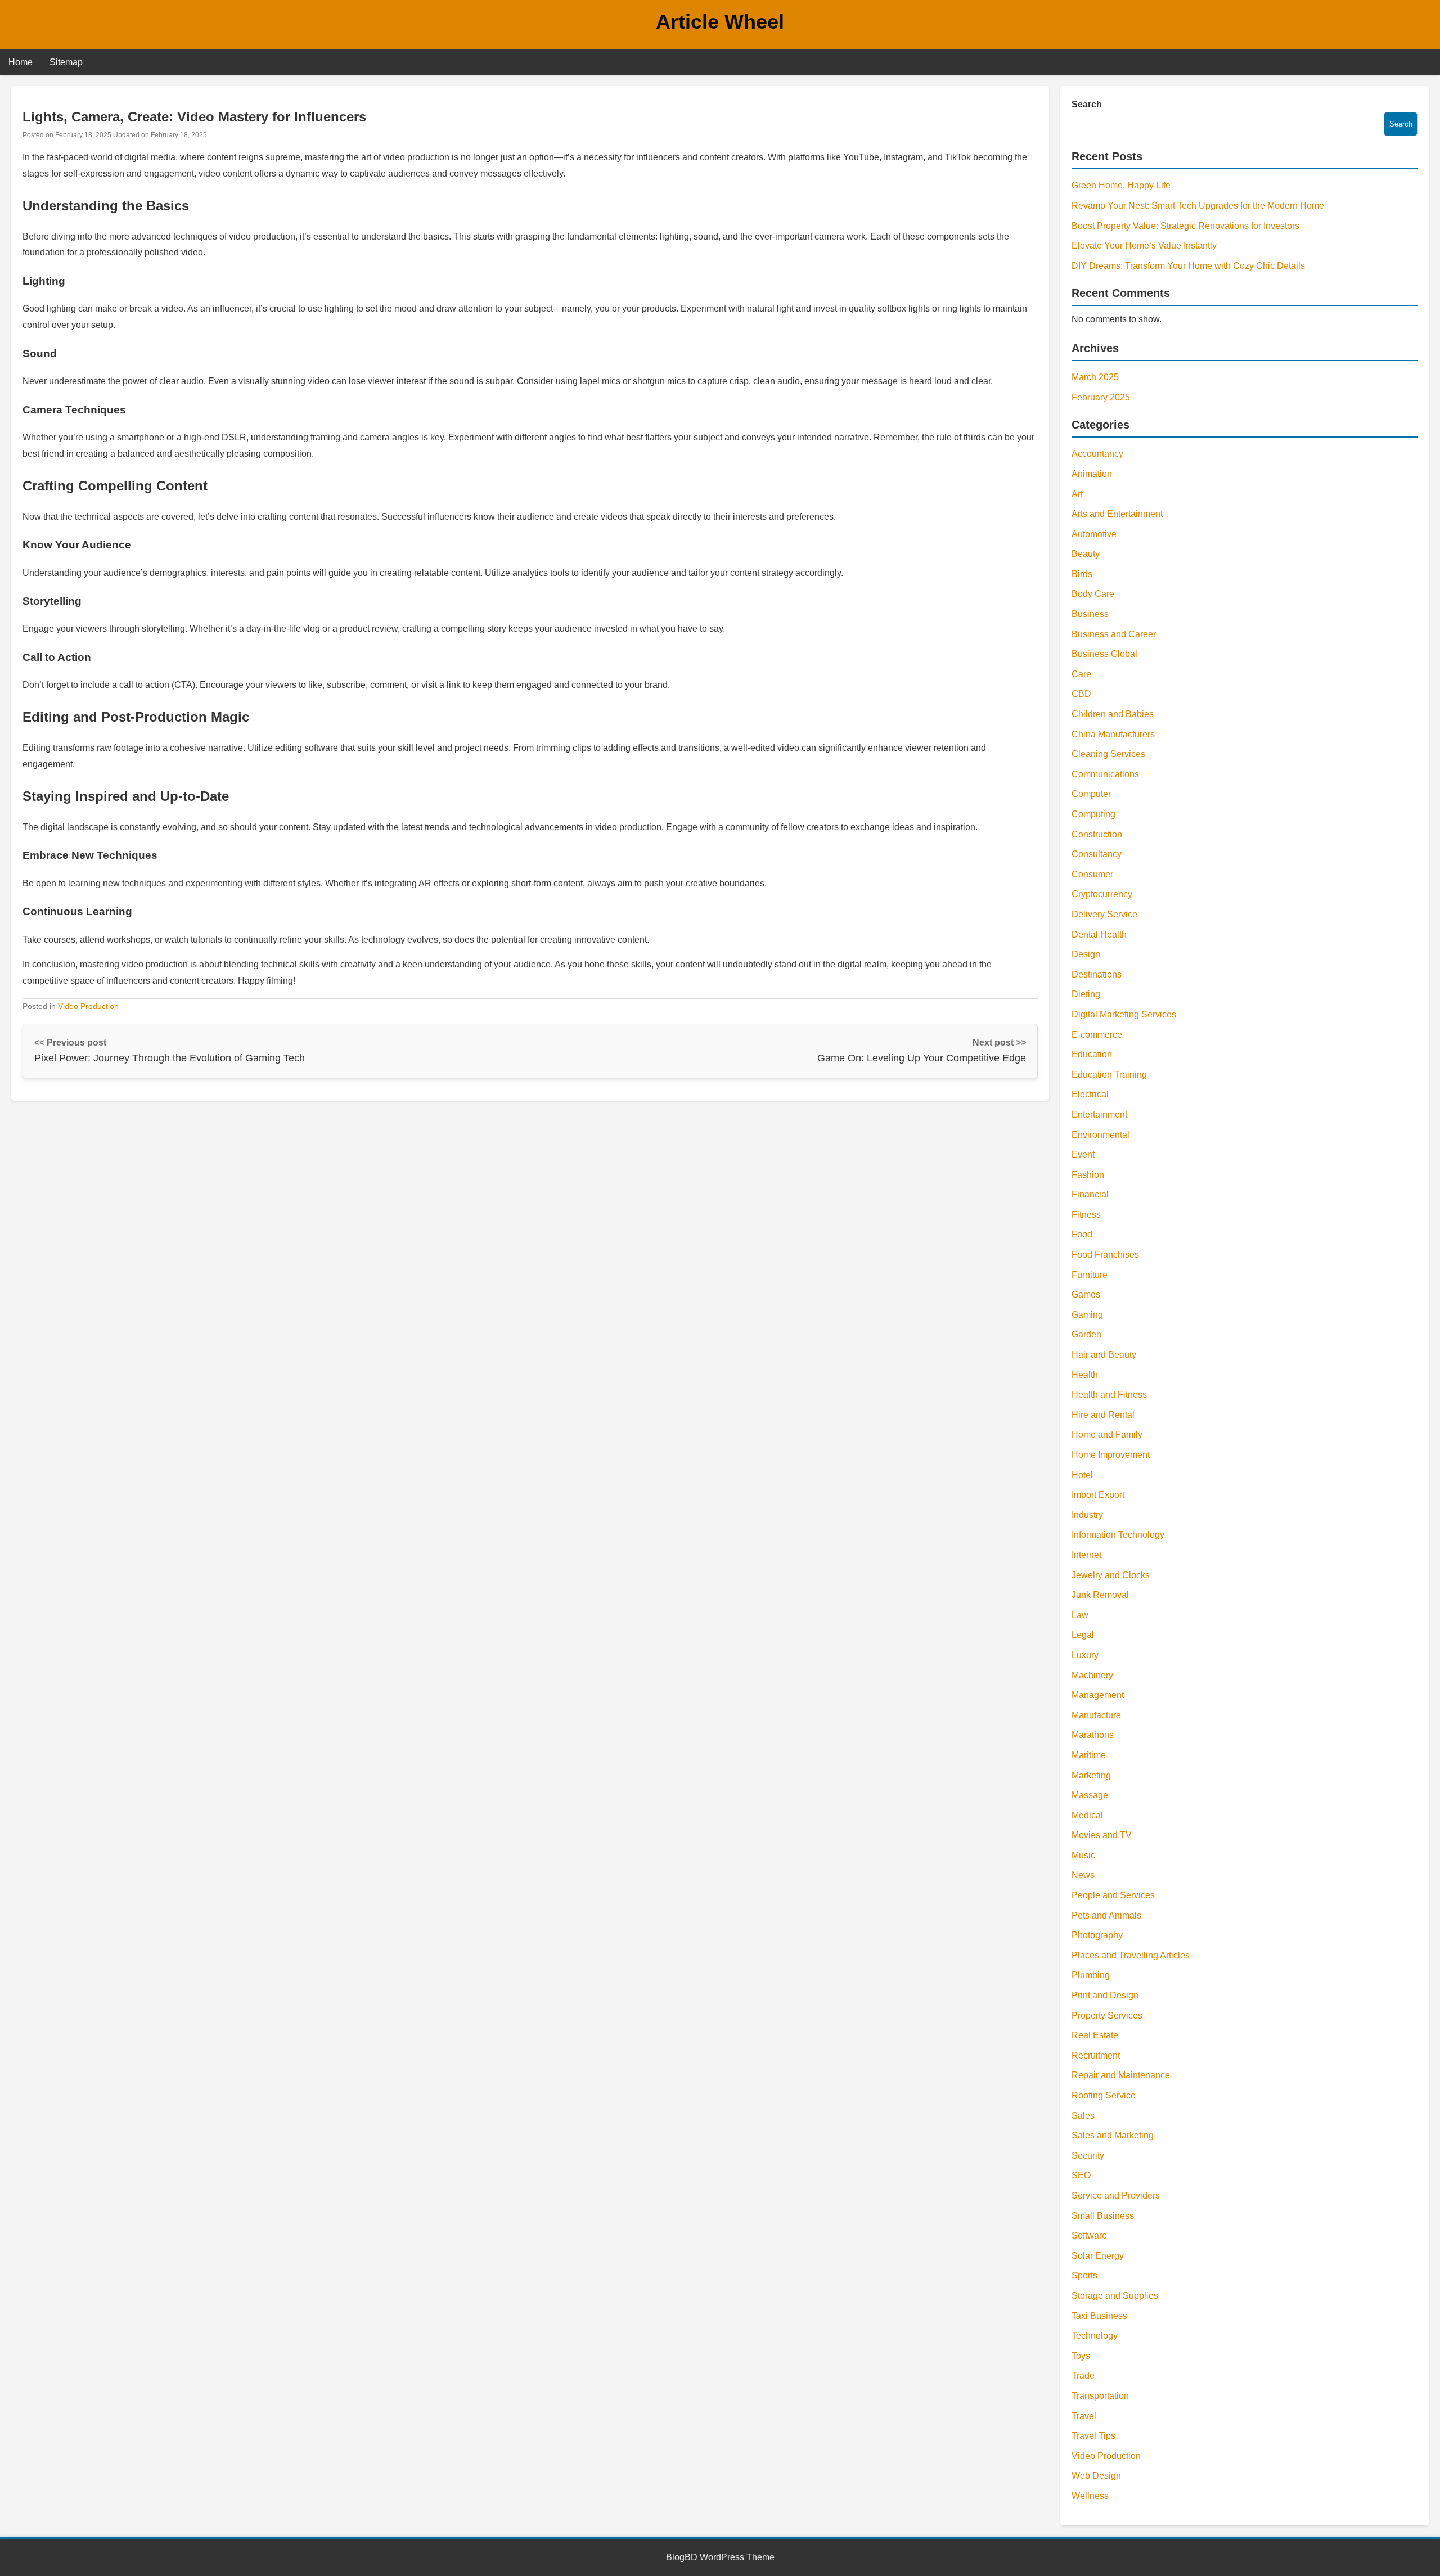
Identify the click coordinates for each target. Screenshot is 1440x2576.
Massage (1090, 1795)
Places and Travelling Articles (1131, 1955)
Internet (1086, 1555)
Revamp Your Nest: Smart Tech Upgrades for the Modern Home (1198, 206)
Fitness (1086, 1215)
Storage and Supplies (1115, 2296)
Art (1077, 494)
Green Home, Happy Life (1121, 185)
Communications (1105, 774)
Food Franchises (1105, 1255)
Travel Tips (1093, 2436)
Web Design (1096, 2476)
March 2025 (1095, 377)
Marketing (1091, 1775)
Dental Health (1099, 935)
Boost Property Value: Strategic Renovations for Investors (1185, 226)
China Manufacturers (1113, 734)
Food (1082, 1234)
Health (1085, 1375)
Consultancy (1097, 854)
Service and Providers (1116, 2196)
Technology (1095, 2336)
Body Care (1093, 594)
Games (1086, 1294)
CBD (1081, 694)
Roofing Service (1104, 2095)
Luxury (1085, 1655)
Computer (1091, 794)
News (1083, 1875)
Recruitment (1096, 2055)
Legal (1083, 1635)
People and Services (1113, 1895)
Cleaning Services (1108, 754)
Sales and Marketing (1113, 2135)
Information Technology (1118, 1535)
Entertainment (1099, 1114)
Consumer (1092, 874)
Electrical (1090, 1094)
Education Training (1109, 1075)
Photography (1097, 1935)
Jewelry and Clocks (1111, 1575)
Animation (1092, 474)
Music (1083, 1855)
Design (1086, 954)
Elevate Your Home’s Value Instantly (1144, 246)
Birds (1082, 574)
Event (1083, 1154)
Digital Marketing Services (1124, 1014)
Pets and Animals (1106, 1915)
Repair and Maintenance (1121, 2075)
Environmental (1101, 1135)
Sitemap (66, 62)
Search (1087, 104)
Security (1088, 2156)
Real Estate (1095, 2035)
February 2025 (1101, 397)
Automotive (1094, 534)
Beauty (1086, 554)
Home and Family (1107, 1435)
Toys (1081, 2356)
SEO (1081, 2175)
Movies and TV (1102, 1835)
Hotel (1082, 1475)
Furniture (1090, 1275)
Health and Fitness (1109, 1395)
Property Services (1107, 2016)
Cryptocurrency (1102, 894)
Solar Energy (1098, 2256)
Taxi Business (1099, 2316)
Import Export (1098, 1495)
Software (1089, 2235)
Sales (1083, 2116)
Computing (1093, 814)
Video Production (88, 1006)
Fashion (1088, 1175)
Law (1080, 1615)
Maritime (1089, 1755)
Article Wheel (720, 22)
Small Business (1103, 2216)
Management (1098, 1695)
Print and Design (1105, 1995)
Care (1081, 674)
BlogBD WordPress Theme (720, 2557)
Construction (1097, 834)
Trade (1083, 2375)
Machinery (1092, 1675)
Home (21, 62)
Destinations (1097, 974)
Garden (1086, 1334)
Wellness (1090, 2496)
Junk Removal (1100, 1595)
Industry (1087, 1515)
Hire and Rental (1103, 1415)
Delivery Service (1104, 914)
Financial (1090, 1194)
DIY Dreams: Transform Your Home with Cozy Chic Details (1188, 266)
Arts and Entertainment (1117, 514)
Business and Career (1114, 634)
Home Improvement (1111, 1455)
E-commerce (1097, 1035)
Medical (1087, 1815)
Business (1090, 614)
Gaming (1087, 1315)
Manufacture (1096, 1715)
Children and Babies (1113, 714)
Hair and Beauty (1104, 1355)
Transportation (1100, 2396)
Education (1092, 1054)
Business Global (1104, 654)
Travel (1084, 2416)
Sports (1084, 2275)
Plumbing (1091, 1975)
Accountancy (1097, 454)
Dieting (1086, 994)
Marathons (1093, 1735)
